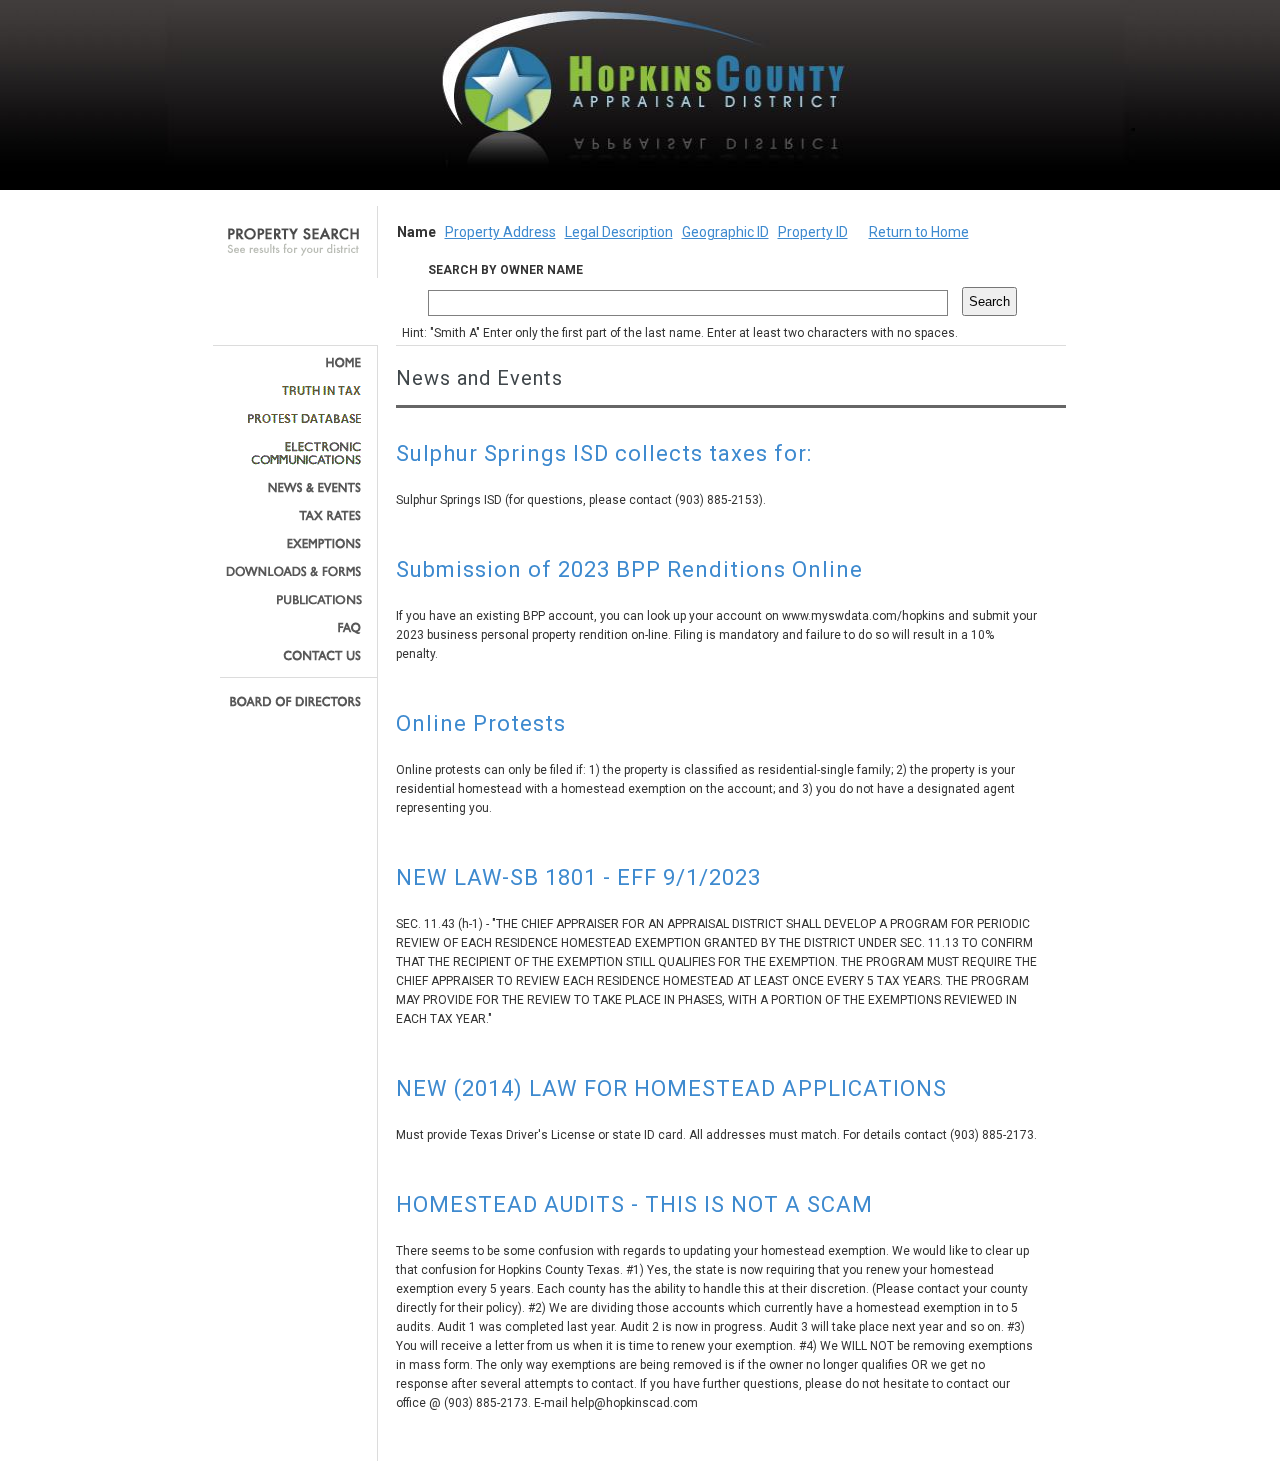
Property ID (813, 232)
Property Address (500, 232)
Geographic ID (725, 232)
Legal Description (619, 232)
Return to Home (919, 232)
